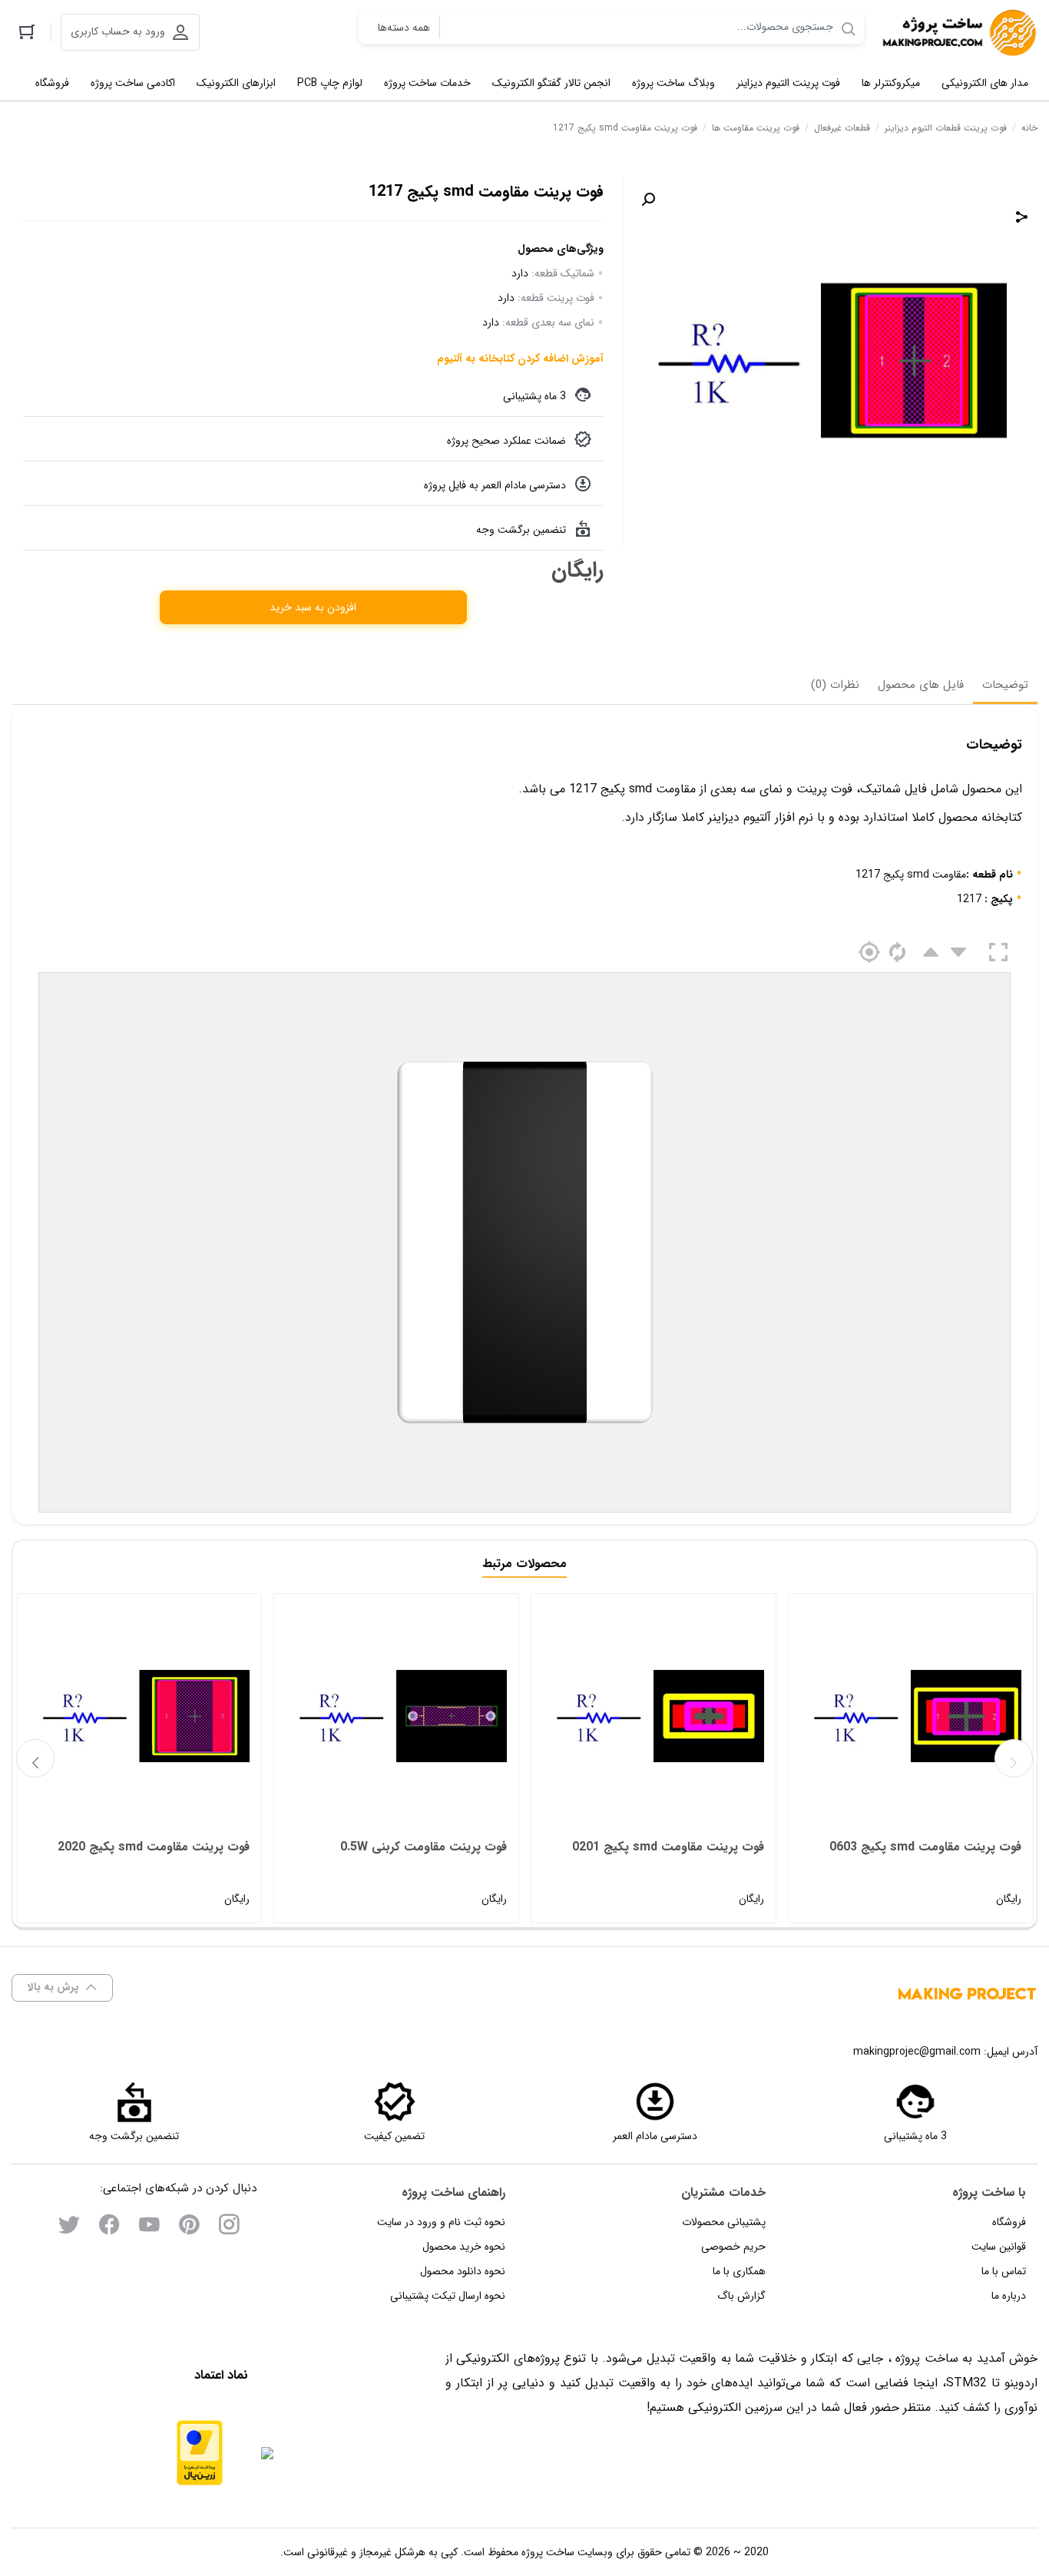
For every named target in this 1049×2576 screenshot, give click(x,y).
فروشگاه (1009, 2222)
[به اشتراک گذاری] (1022, 217)
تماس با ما (1004, 2271)
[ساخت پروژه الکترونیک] (958, 33)
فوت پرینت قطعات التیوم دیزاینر (946, 128)
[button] (648, 200)
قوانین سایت (999, 2247)
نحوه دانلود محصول (463, 2271)
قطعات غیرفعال (842, 128)
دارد (520, 273)
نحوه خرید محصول (464, 2247)
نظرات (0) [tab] (835, 685)
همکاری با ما (739, 2271)
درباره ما (1009, 2296)
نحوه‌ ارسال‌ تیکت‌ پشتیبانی (448, 2296)
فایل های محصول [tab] (921, 685)
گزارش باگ (741, 2296)
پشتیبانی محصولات (724, 2222)
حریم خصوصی (733, 2247)
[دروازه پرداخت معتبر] (200, 2453)
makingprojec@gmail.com (917, 2052)
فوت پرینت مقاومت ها (756, 128)
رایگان (925, 1872)
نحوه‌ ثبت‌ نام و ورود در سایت (441, 2222)
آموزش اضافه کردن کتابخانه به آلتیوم (520, 359)
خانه (1029, 128)
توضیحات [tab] (1005, 685)
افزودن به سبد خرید (313, 607)
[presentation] (35, 1758)
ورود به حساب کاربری (118, 31)
